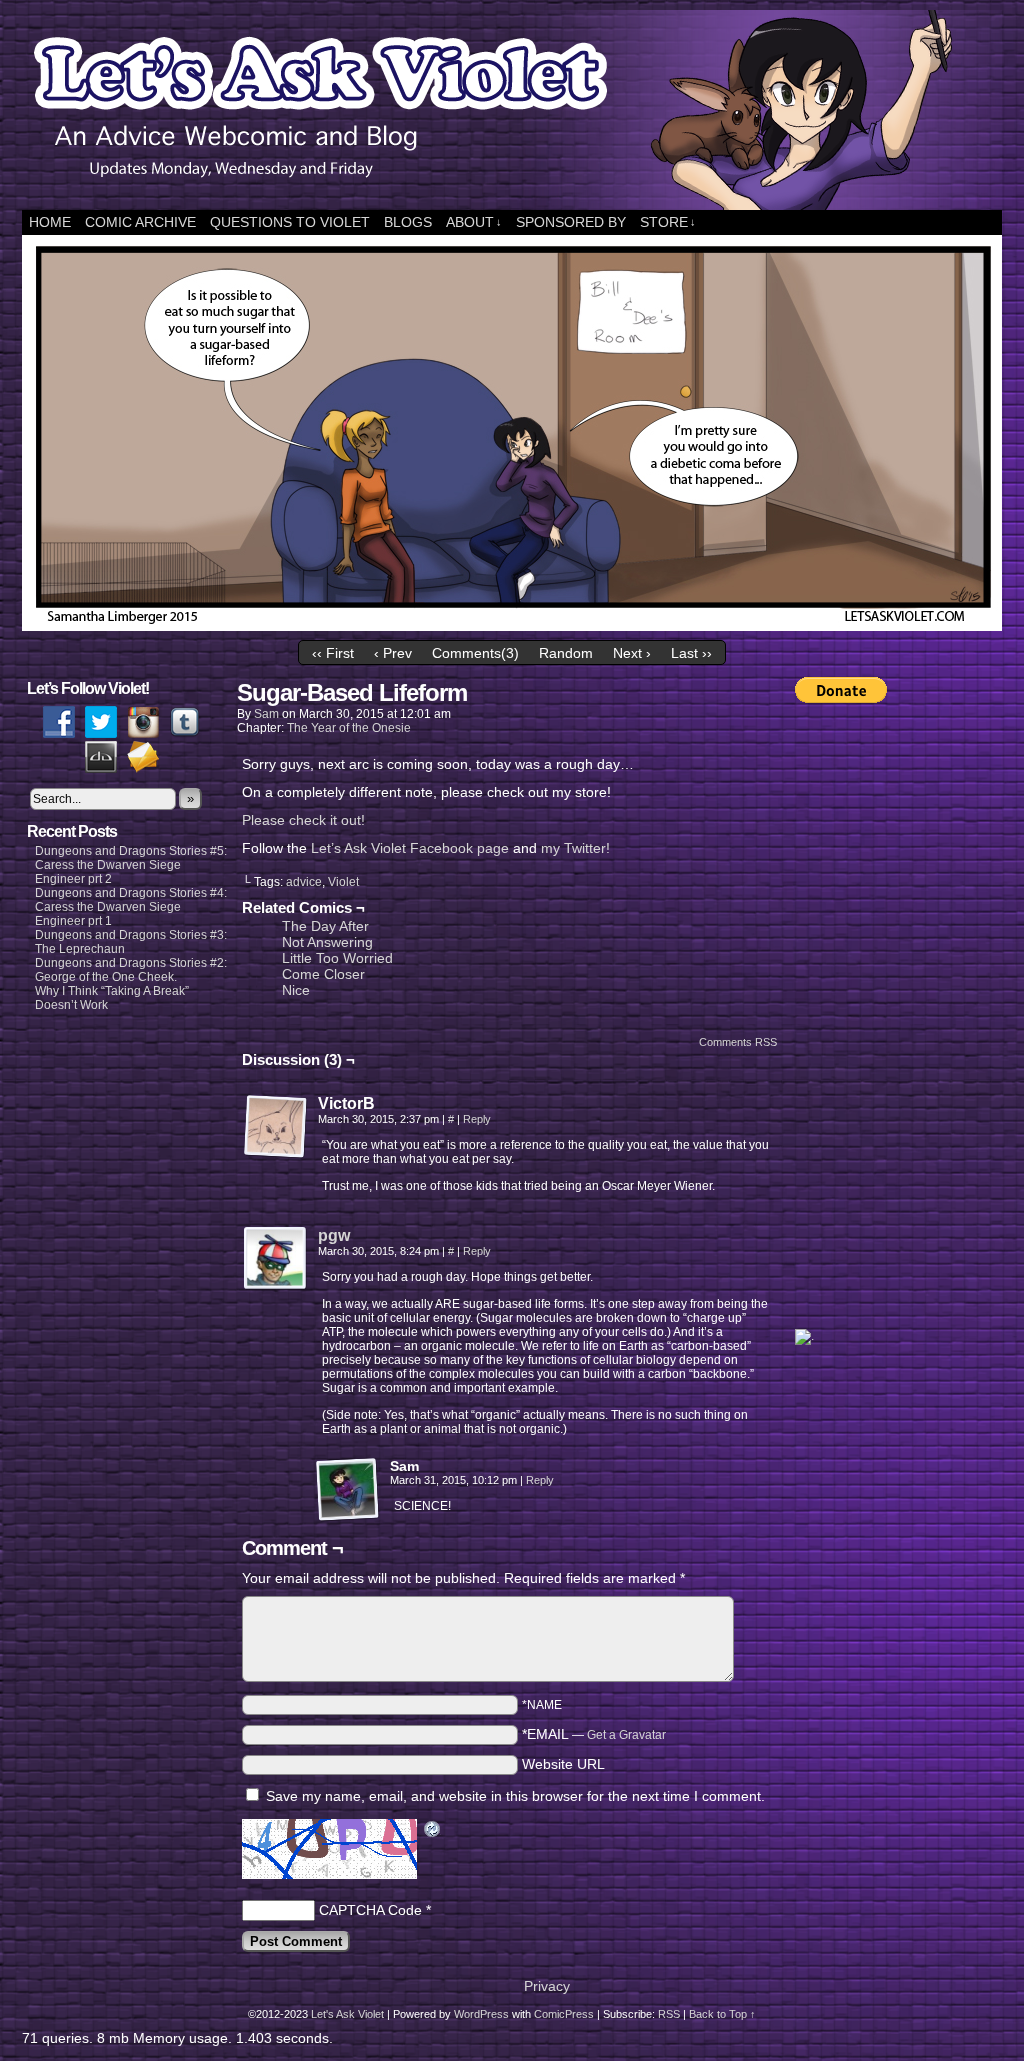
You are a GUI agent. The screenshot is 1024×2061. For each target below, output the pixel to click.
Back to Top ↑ (722, 2014)
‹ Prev (393, 653)
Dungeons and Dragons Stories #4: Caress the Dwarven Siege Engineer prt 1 (131, 907)
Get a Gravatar (626, 1735)
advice (304, 882)
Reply (477, 1119)
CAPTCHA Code (370, 1910)
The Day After (325, 926)
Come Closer (323, 974)
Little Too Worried (337, 958)
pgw (334, 1235)
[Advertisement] (875, 1016)
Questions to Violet (290, 222)
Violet (343, 882)
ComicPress (564, 2014)
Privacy (547, 1986)
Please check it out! (303, 820)
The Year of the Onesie (349, 728)
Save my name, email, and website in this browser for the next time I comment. (515, 1796)
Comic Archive (140, 222)
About (474, 222)
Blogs (408, 222)
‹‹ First (333, 653)
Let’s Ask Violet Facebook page (410, 848)
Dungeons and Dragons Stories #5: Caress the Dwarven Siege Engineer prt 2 (131, 865)
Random (566, 653)
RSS (669, 2014)
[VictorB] (276, 1127)
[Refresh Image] (433, 1831)
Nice (296, 990)
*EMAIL (594, 1734)
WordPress (481, 2014)
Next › (632, 653)
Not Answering (327, 942)
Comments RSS (738, 1042)
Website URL (563, 1764)
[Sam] (348, 1490)
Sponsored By (571, 222)
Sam (266, 714)
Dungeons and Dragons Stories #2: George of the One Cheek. (131, 970)
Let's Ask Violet (347, 2014)
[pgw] (276, 1286)
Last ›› (691, 653)
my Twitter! (575, 848)
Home (50, 222)
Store (668, 222)
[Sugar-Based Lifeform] (512, 626)
